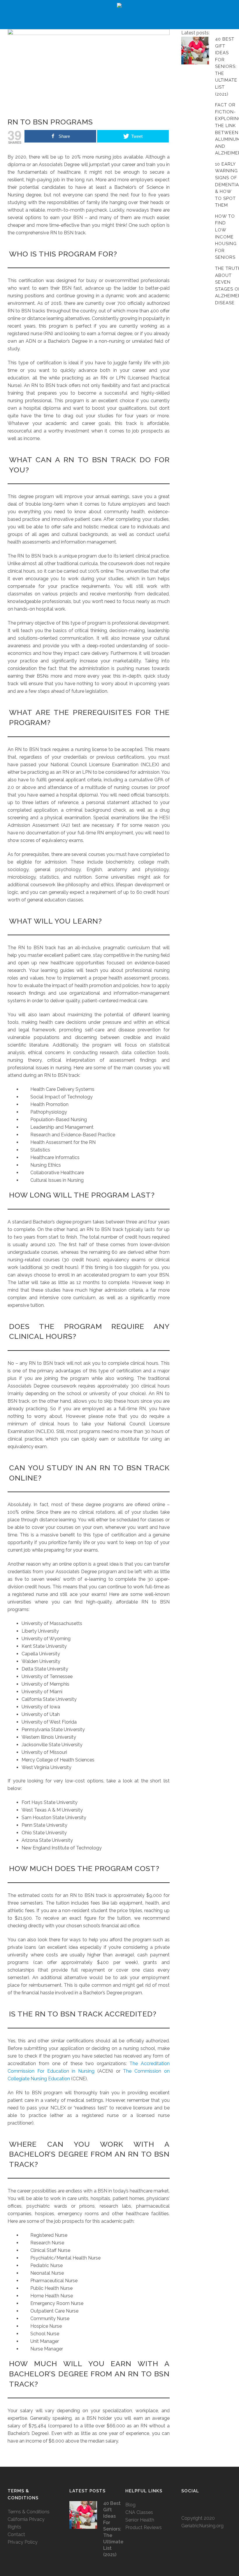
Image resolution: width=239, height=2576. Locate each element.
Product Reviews (144, 2527)
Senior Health (140, 2520)
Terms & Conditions (29, 2512)
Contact (16, 2534)
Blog (130, 2505)
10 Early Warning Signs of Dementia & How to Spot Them (227, 185)
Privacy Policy (23, 2542)
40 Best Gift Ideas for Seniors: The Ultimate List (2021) (226, 67)
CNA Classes (139, 2512)
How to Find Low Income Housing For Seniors (226, 237)
